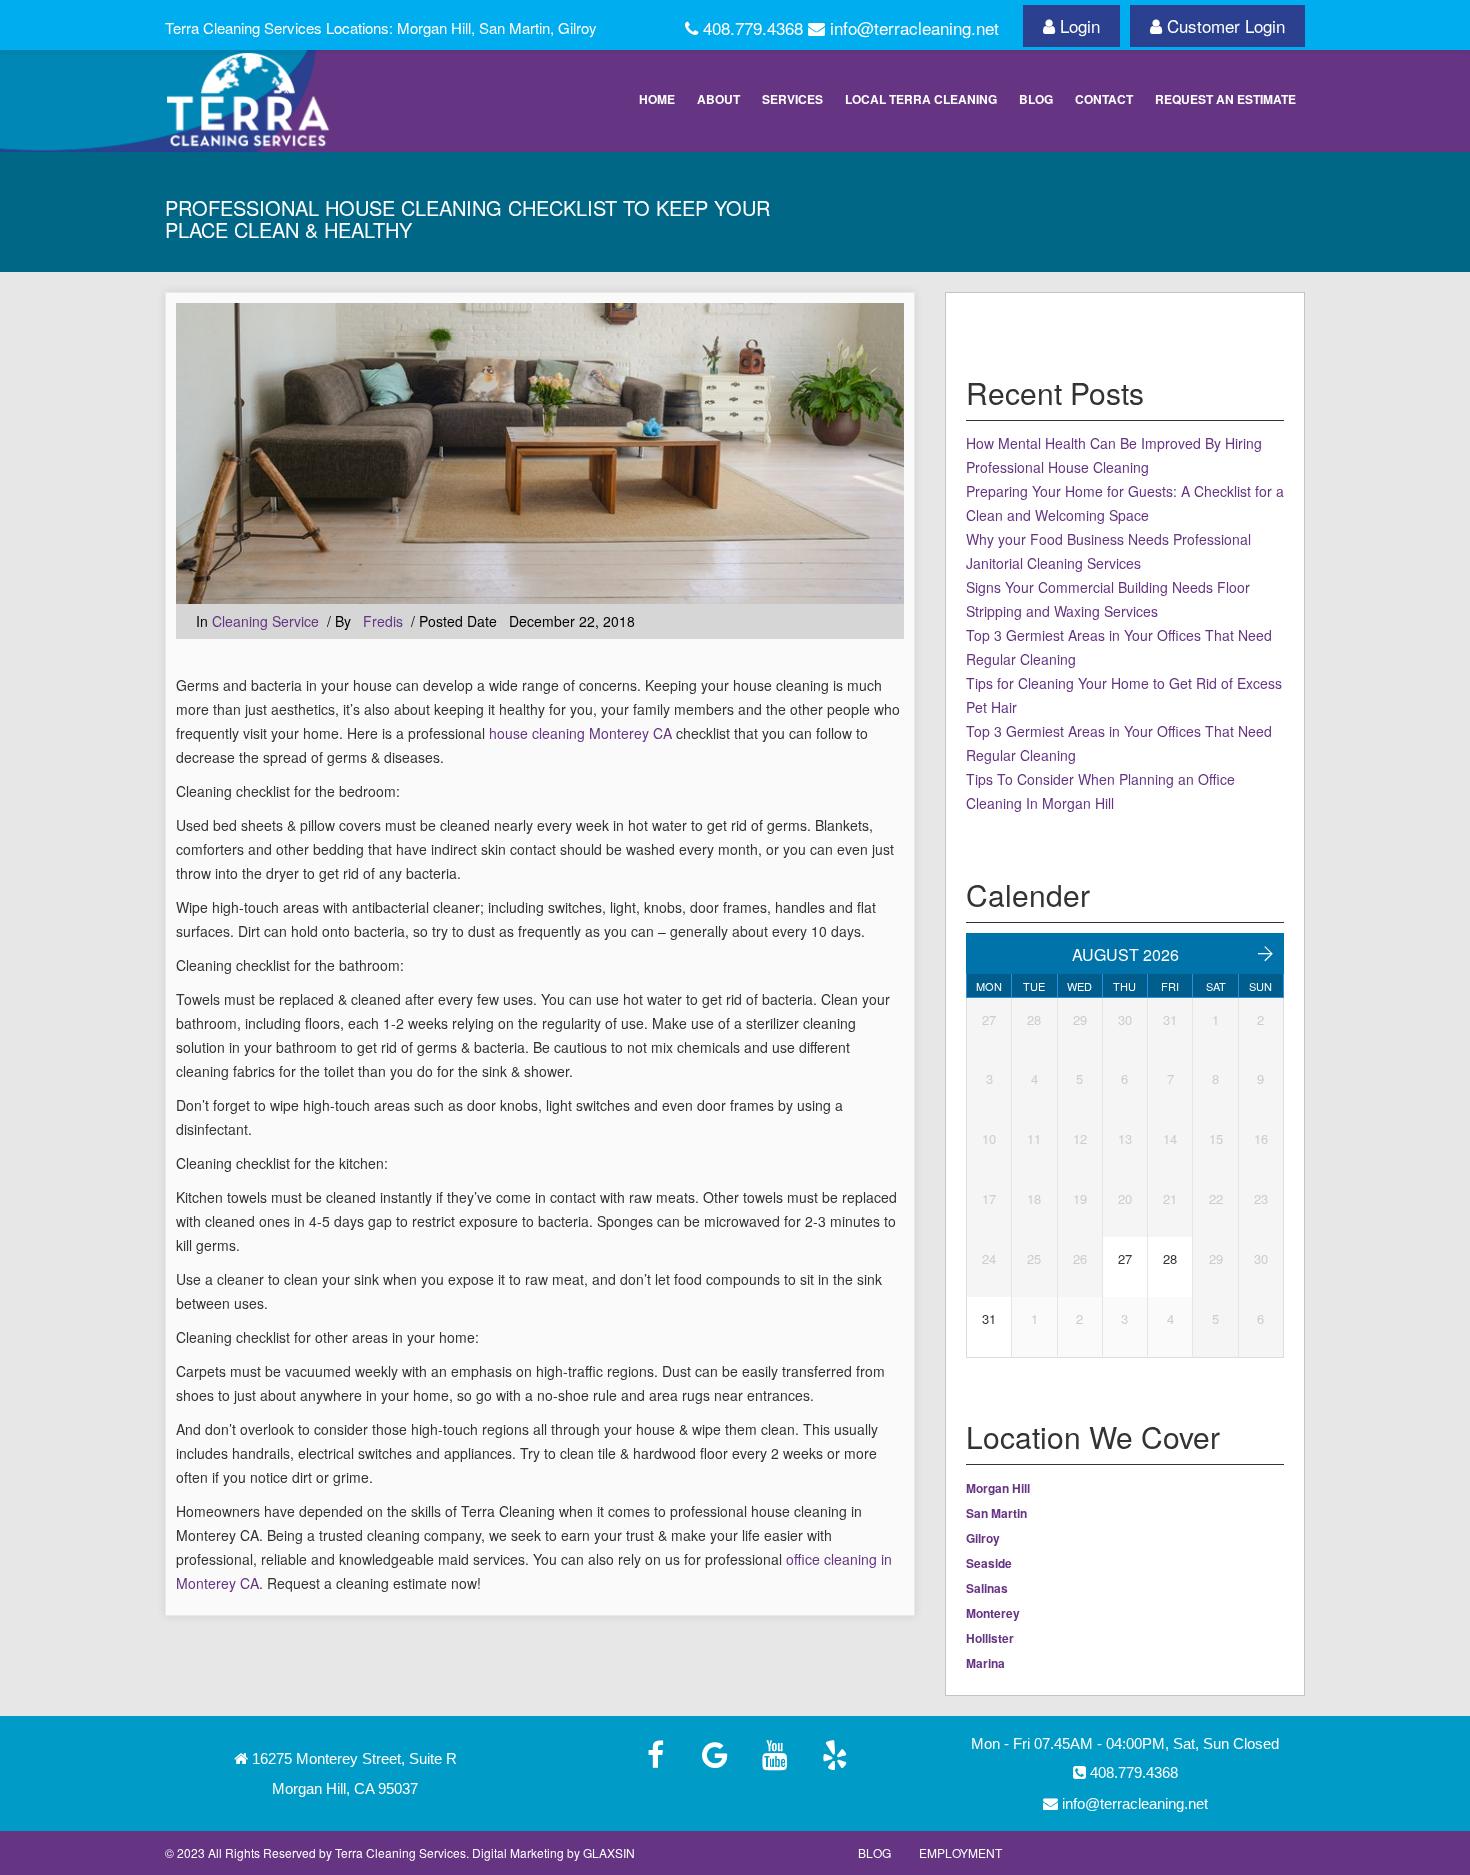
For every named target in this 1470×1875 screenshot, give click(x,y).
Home (657, 99)
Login (1080, 25)
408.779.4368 (1134, 1772)
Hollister (990, 1638)
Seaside (989, 1563)
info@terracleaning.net (1135, 1803)
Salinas (987, 1588)
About (718, 99)
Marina (985, 1663)
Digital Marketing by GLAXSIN (553, 1852)
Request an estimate (1225, 99)
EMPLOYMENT (960, 1852)
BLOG (1036, 99)
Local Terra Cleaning (921, 99)
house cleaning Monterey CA (580, 733)
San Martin (996, 1513)
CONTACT (1104, 99)
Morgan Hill (998, 1488)
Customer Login (1226, 25)
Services (792, 99)
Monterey (993, 1613)
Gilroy (983, 1538)
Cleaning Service (265, 621)
